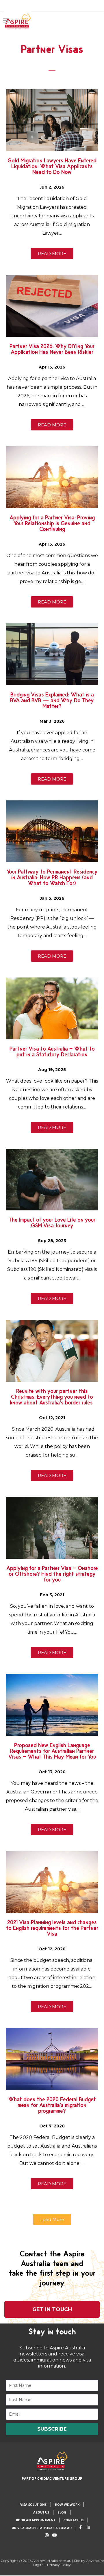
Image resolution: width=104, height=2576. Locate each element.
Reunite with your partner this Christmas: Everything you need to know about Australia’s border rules (52, 1399)
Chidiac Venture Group (60, 2479)
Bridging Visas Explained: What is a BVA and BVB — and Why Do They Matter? (52, 703)
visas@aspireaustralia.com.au (44, 2528)
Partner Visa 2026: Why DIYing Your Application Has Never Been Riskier (52, 351)
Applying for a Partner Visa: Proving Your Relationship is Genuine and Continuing (52, 525)
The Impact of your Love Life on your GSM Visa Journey (52, 1225)
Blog (62, 2512)
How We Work (67, 2504)
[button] (52, 2219)
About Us (41, 2512)
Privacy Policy (59, 2565)
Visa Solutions (33, 2504)
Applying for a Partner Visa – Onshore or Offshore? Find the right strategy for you (52, 1576)
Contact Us (74, 2520)
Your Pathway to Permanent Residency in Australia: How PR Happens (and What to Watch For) (52, 880)
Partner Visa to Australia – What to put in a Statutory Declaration (52, 1054)
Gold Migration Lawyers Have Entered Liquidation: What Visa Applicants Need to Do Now (52, 168)
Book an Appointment (36, 2520)
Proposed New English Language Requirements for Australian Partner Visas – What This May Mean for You (52, 1753)
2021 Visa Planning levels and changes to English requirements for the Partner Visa (52, 1930)
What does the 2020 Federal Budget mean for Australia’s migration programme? (52, 2107)
